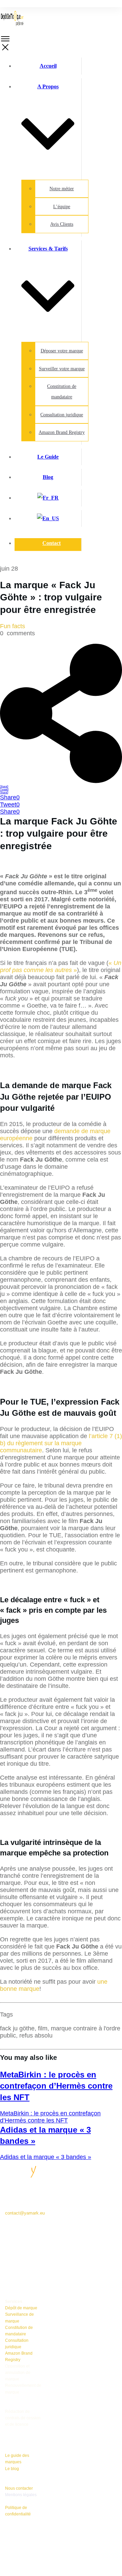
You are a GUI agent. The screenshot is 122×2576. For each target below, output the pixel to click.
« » (61, 966)
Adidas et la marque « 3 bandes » (46, 2157)
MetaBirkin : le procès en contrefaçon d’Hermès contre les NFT (56, 2086)
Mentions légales (21, 2495)
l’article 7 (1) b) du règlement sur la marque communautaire (61, 1443)
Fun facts (13, 626)
